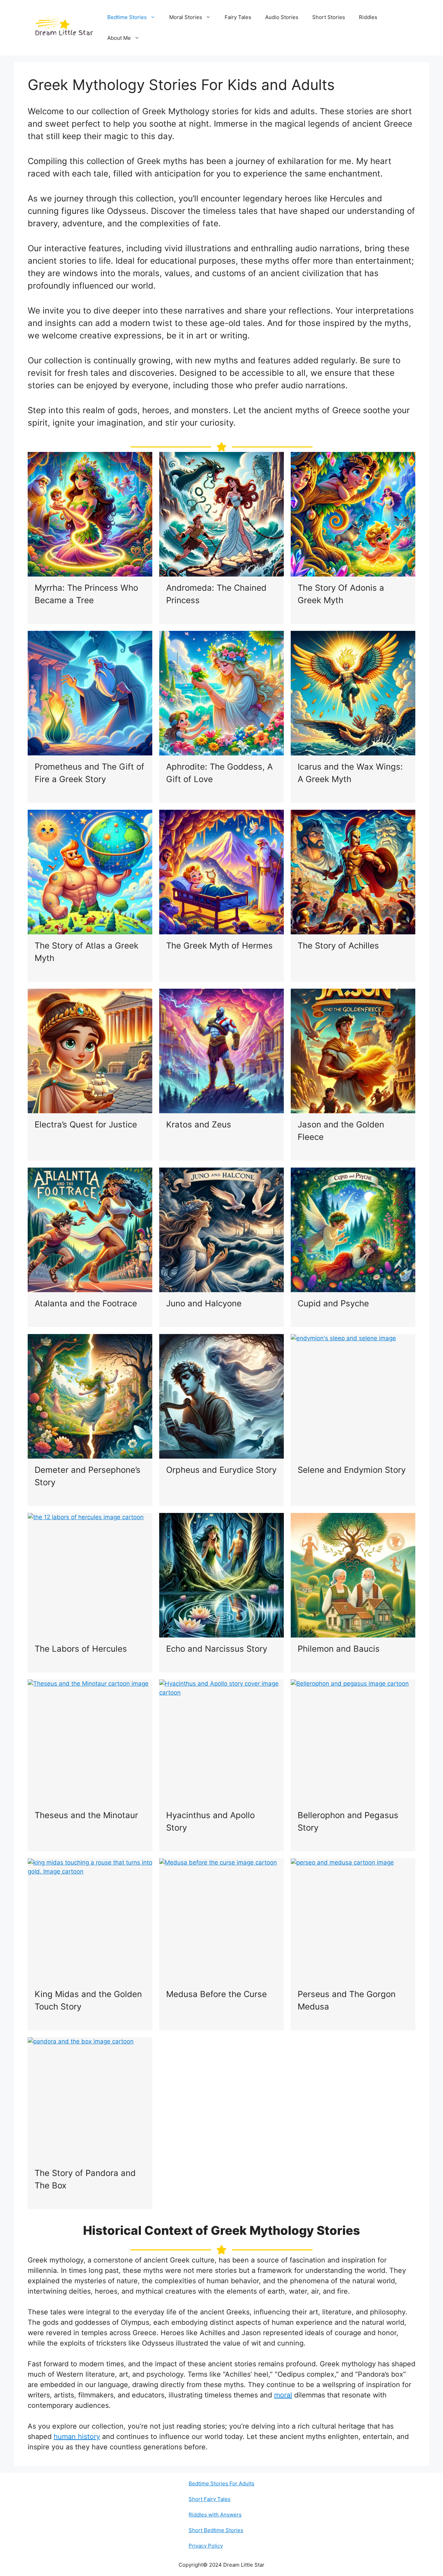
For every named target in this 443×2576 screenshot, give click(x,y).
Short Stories (329, 17)
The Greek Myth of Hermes (219, 946)
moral (283, 2395)
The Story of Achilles (338, 946)
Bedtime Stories (127, 17)
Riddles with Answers (215, 2515)
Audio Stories (282, 17)
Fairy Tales (238, 17)
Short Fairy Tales (210, 2499)
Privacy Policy (206, 2546)
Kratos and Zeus (199, 1124)
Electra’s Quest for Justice (86, 1124)
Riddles (368, 17)
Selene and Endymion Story (352, 1470)
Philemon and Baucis (339, 1649)
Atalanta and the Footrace (86, 1303)
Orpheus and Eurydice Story (221, 1470)
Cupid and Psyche (333, 1303)
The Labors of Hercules (81, 1649)
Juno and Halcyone (204, 1303)
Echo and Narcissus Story (217, 1649)
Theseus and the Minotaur (86, 1815)
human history (77, 2437)
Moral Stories (186, 17)
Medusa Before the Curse (216, 1994)
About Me (119, 38)
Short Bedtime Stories (216, 2530)
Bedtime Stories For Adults (221, 2483)
